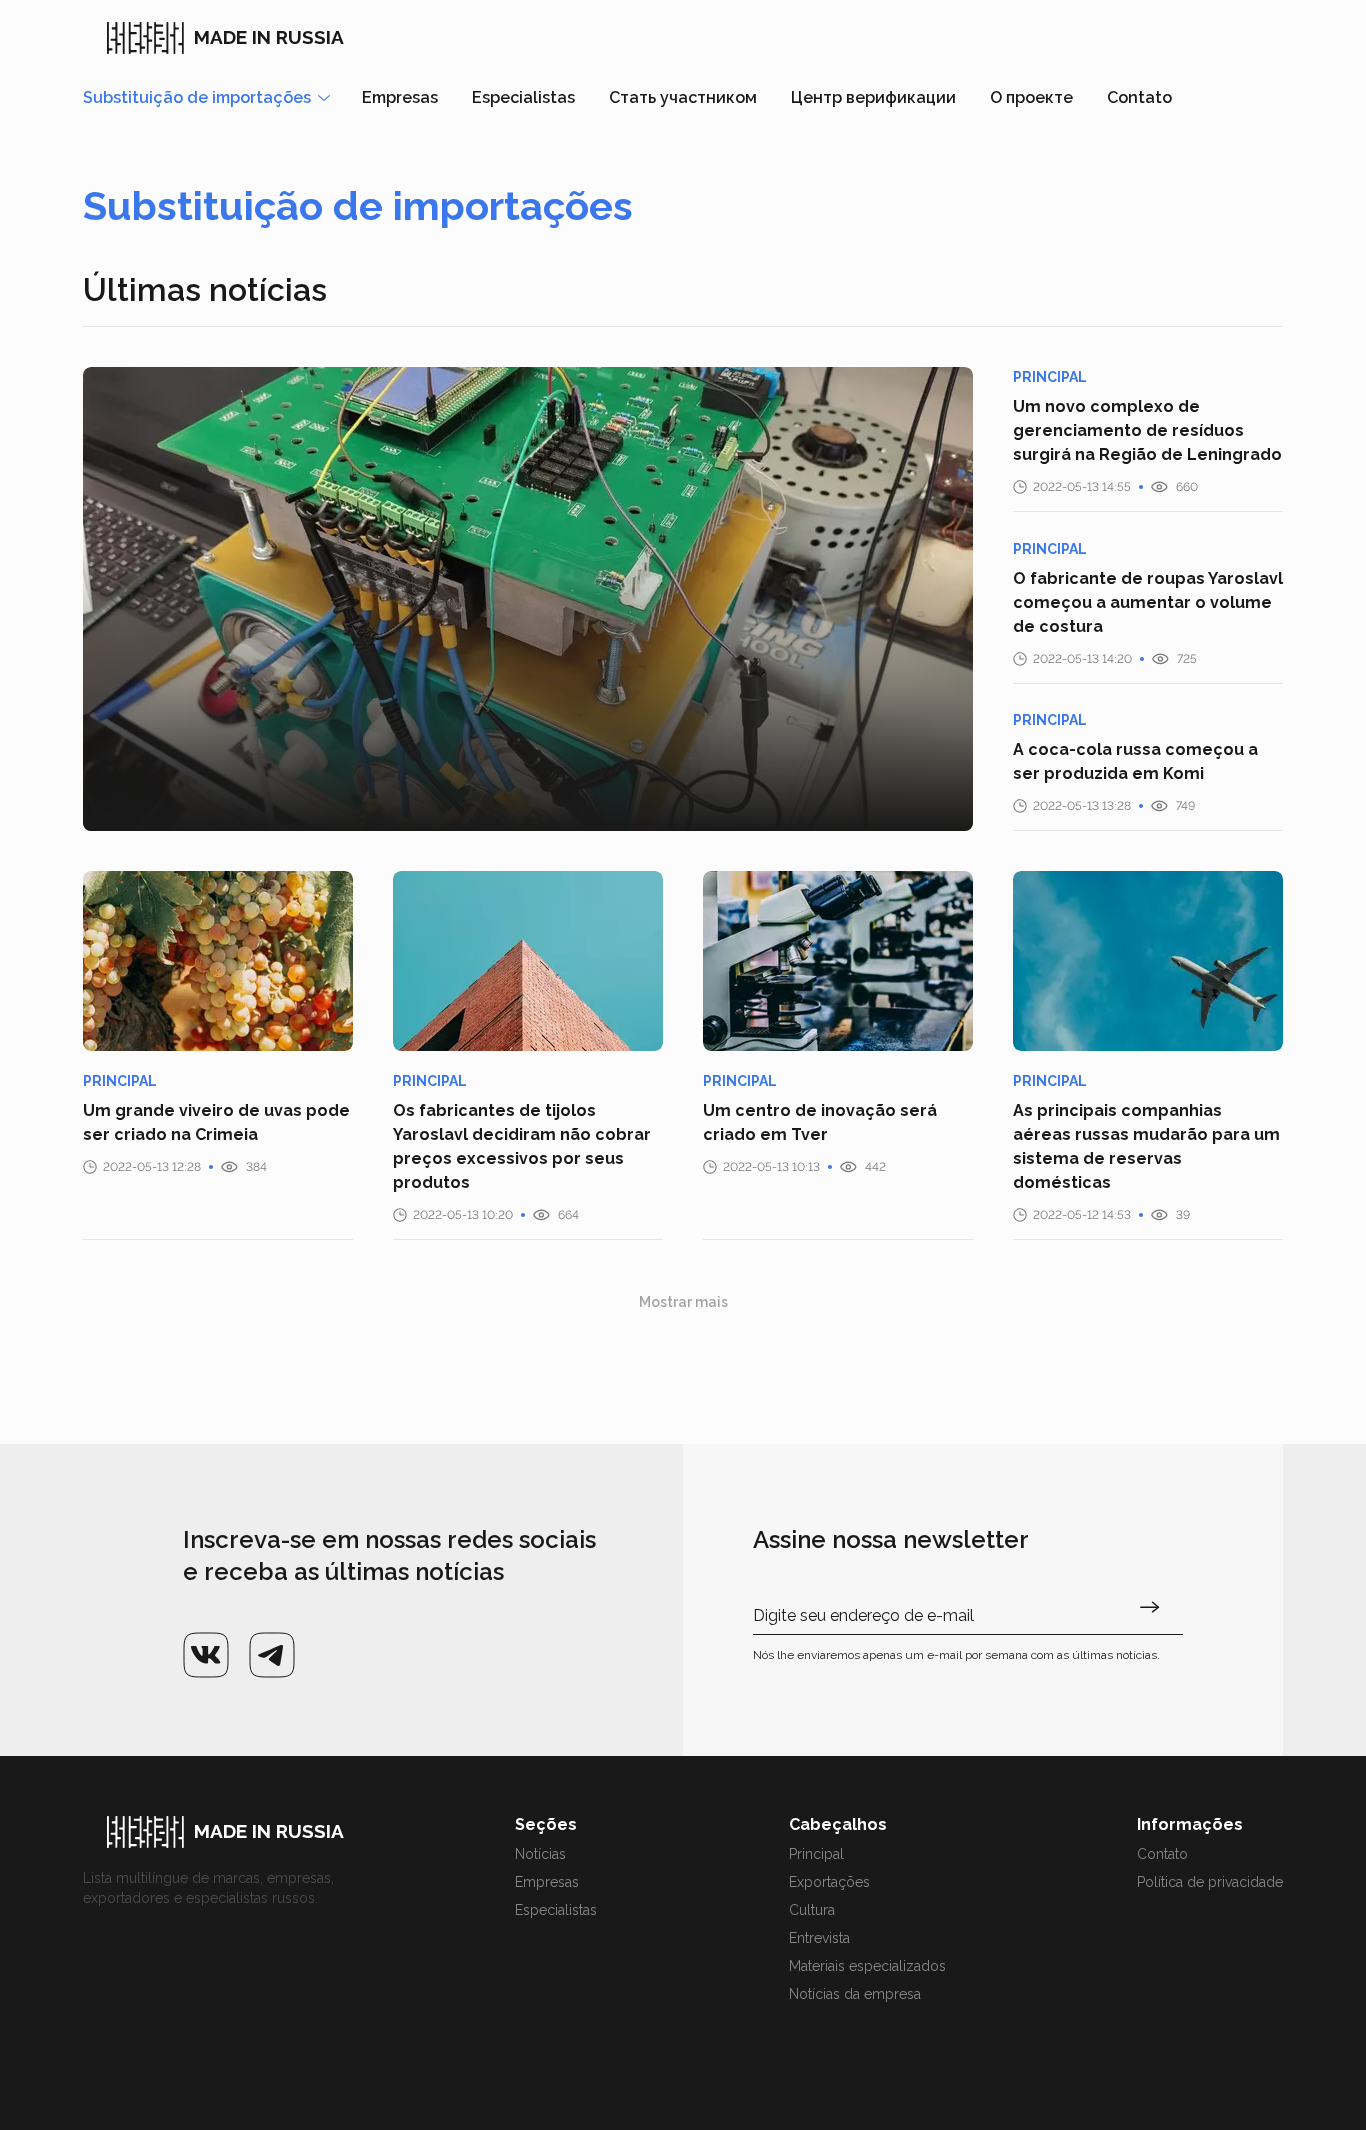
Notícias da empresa (855, 1994)
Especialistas (523, 97)
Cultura (812, 1910)
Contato (1139, 97)
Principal (816, 1854)
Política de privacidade (1210, 1882)
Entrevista (819, 1938)
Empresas (400, 97)
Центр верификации (873, 97)
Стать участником (683, 97)
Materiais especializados (867, 1966)
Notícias (540, 1854)
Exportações (829, 1882)
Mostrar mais (683, 1302)
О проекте (1031, 97)
